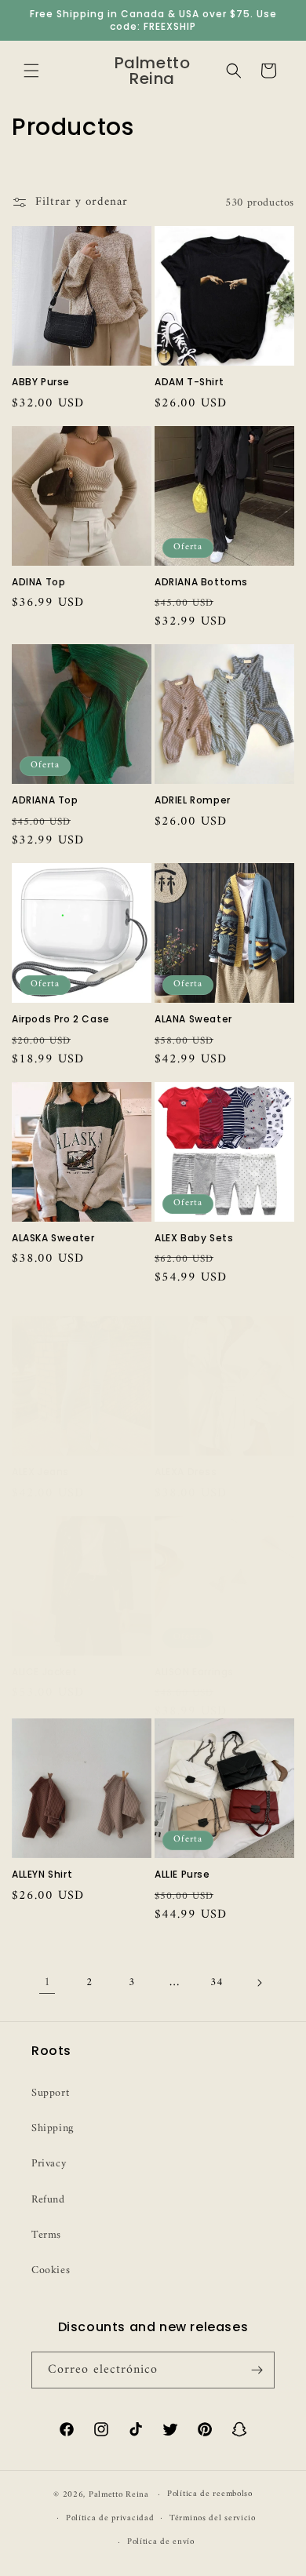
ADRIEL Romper (193, 800)
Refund (48, 2200)
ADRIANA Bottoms (201, 582)
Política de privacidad (110, 2518)
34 (216, 1982)
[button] (31, 71)
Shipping (53, 2128)
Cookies (51, 2270)
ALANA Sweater (193, 1019)
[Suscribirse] (257, 2370)
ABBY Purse (41, 382)
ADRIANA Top (45, 800)
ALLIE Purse (182, 1875)
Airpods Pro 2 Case (61, 1019)
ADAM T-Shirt (189, 382)
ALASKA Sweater (53, 1238)
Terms (46, 2235)
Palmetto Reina (119, 2495)
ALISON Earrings (194, 1672)
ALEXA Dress (186, 1472)
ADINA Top (38, 582)
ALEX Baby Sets (194, 1238)
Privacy (49, 2164)
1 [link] (47, 1982)
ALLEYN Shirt (42, 1875)
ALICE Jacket (44, 1672)
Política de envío (161, 2542)
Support (50, 2093)
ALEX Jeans (40, 1472)
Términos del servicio (213, 2518)
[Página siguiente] (259, 1983)
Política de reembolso (210, 2494)
